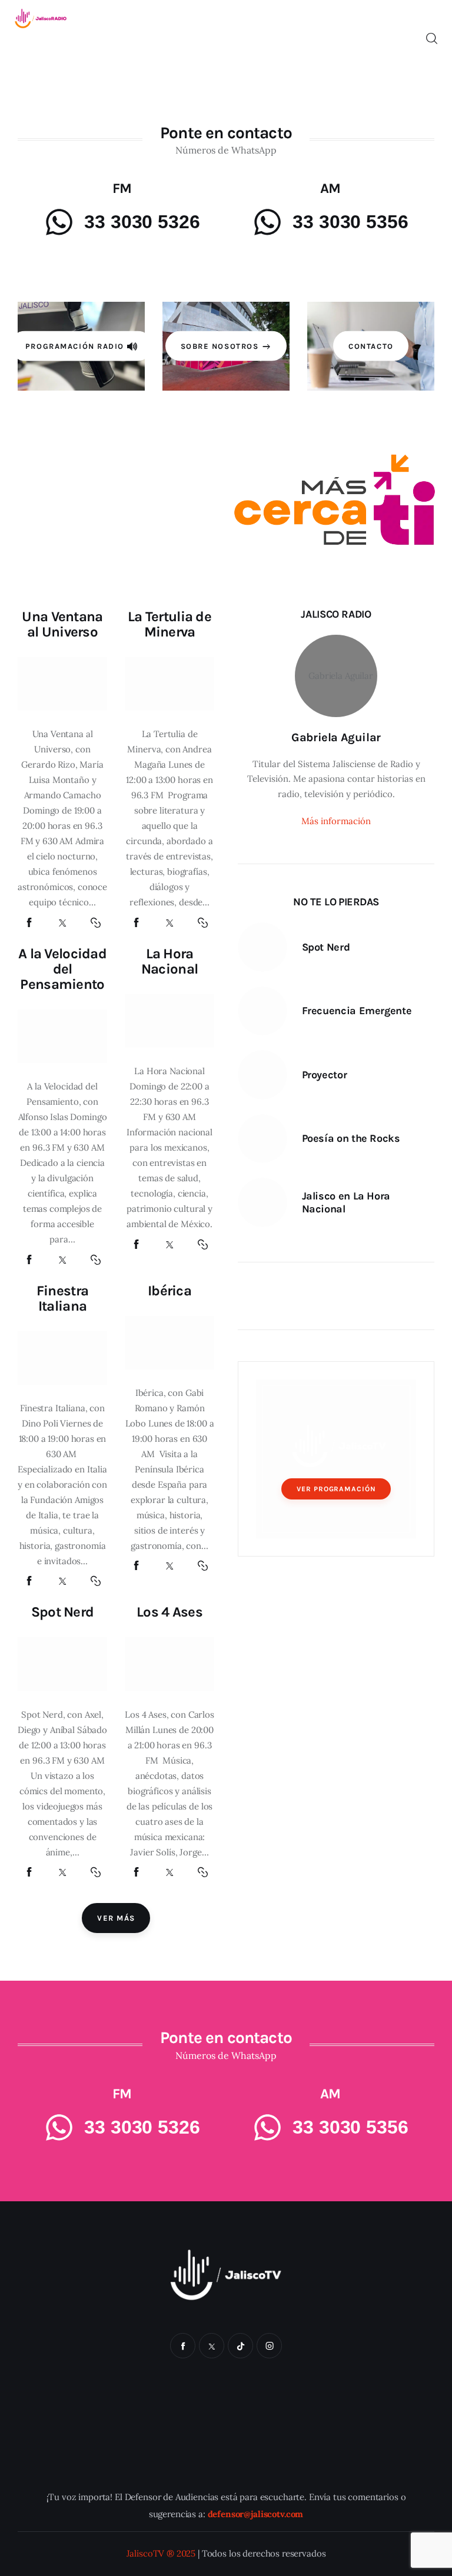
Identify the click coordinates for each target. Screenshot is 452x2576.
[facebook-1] (183, 2346)
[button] (96, 923)
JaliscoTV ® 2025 (161, 2553)
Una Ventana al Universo (62, 624)
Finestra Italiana (62, 1298)
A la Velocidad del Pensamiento (62, 969)
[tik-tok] (240, 2346)
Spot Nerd (63, 1612)
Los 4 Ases (169, 1612)
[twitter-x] (212, 2346)
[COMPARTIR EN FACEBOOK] (29, 923)
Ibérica (169, 1291)
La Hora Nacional (169, 961)
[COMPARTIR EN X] (62, 923)
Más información (336, 821)
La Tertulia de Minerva (169, 624)
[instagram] (269, 2346)
